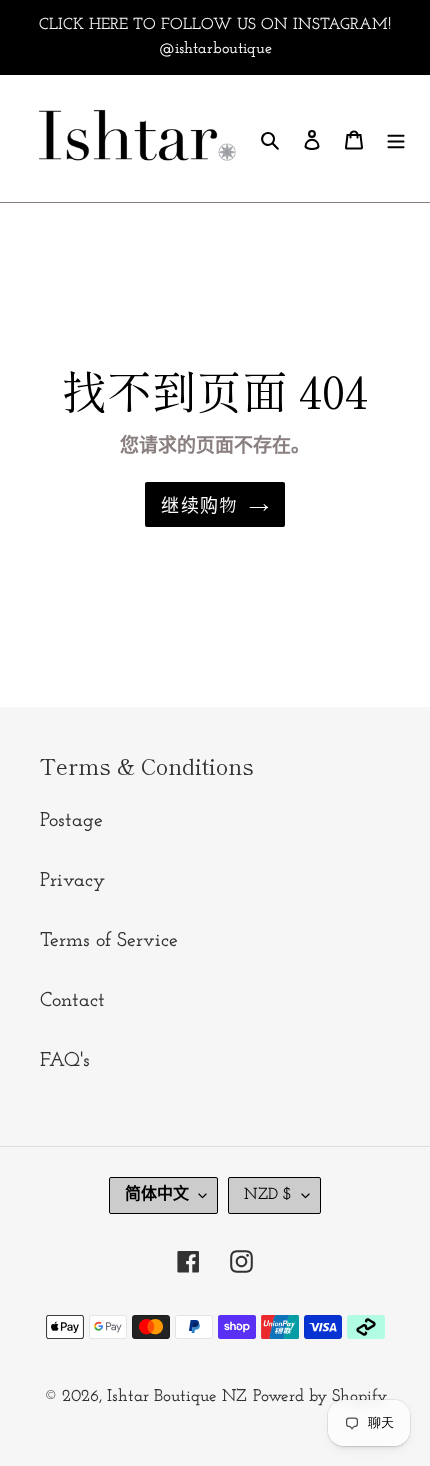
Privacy (72, 881)
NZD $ (268, 1195)
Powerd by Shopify (320, 1396)
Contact (72, 1001)
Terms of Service (109, 941)
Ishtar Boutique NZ (177, 1396)
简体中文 (157, 1195)
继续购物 (200, 504)
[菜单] (396, 138)
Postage (71, 821)
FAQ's (65, 1061)
